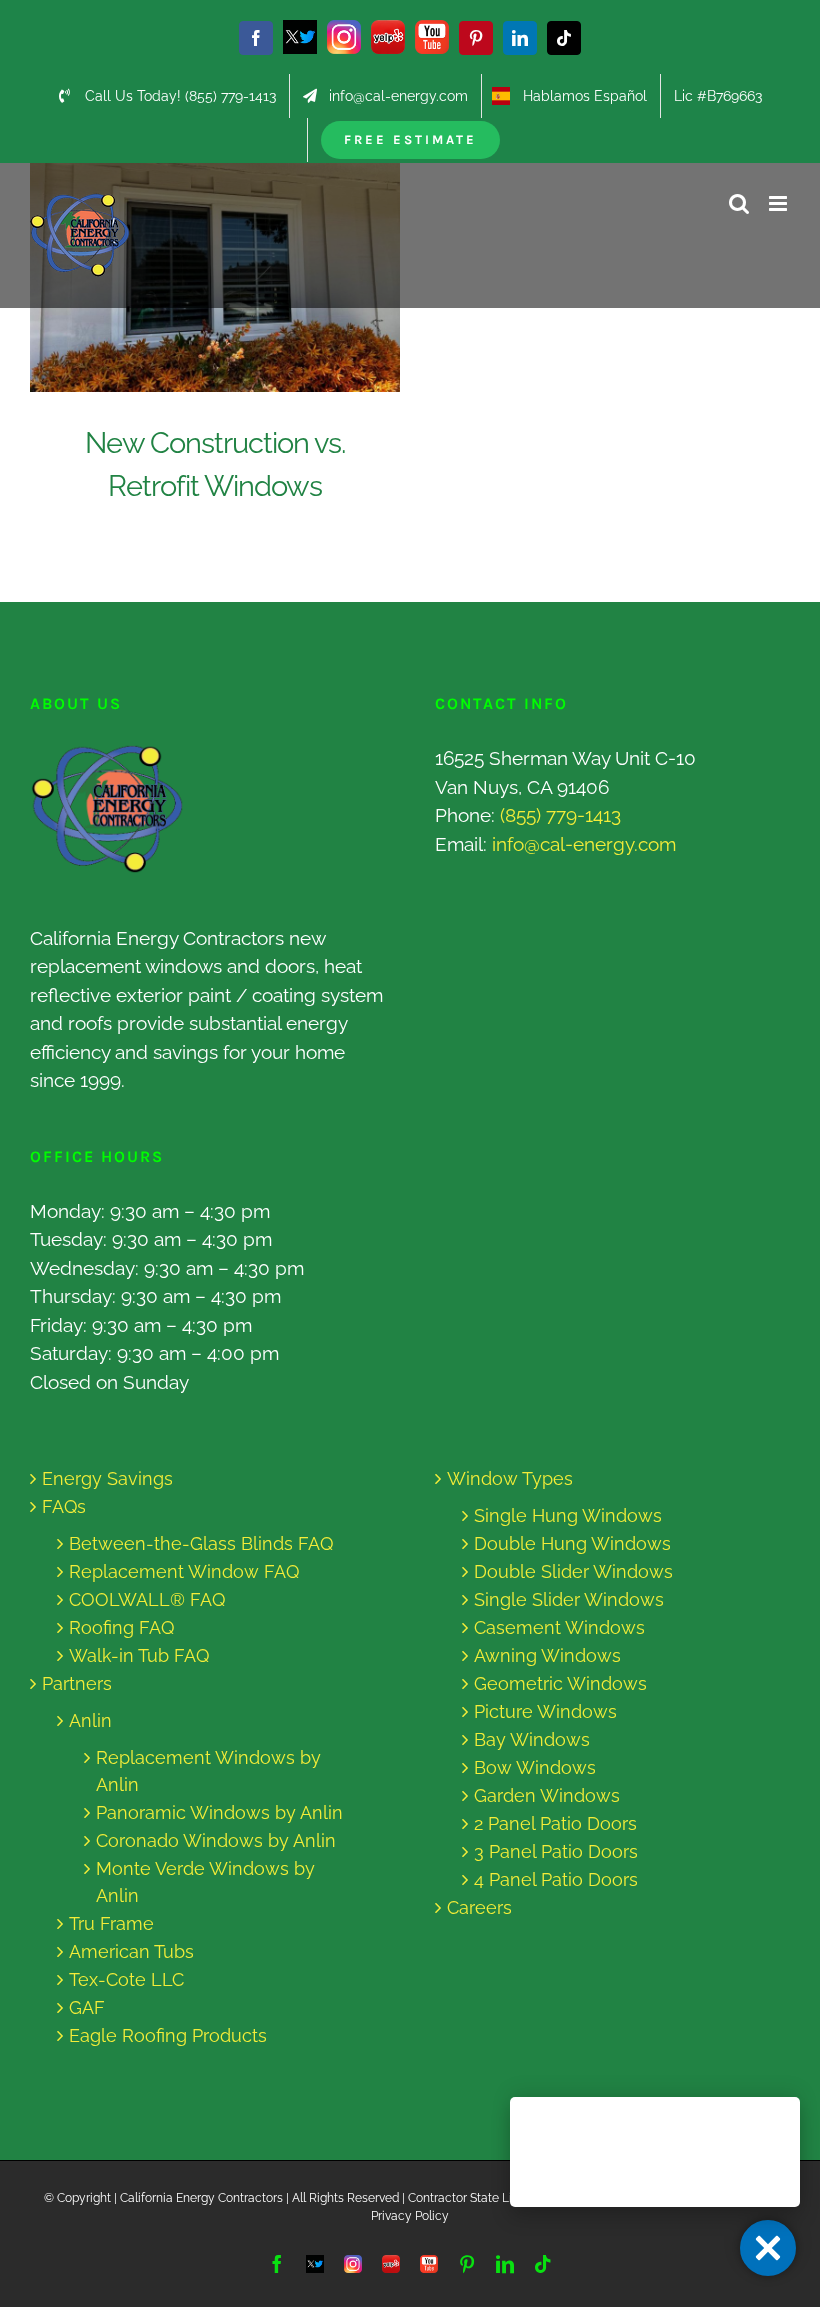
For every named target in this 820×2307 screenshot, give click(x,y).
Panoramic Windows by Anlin (219, 1812)
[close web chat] (768, 2248)
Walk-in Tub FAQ (139, 1655)
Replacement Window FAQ (184, 1571)
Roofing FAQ (121, 1627)
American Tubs (131, 1951)
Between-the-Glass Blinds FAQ (201, 1543)
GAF (87, 2007)
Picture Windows (545, 1711)
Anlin (90, 1720)
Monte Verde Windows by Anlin (205, 1882)
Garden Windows (547, 1795)
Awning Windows (547, 1655)
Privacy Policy (410, 2216)
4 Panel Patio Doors (556, 1879)
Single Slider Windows (569, 1599)
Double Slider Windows (573, 1571)
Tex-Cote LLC (126, 1979)
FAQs (64, 1506)
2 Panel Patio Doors (555, 1823)
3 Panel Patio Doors (556, 1851)
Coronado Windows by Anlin (216, 1840)
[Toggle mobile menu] (779, 203)
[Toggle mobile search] (739, 203)
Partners (77, 1683)
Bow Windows (535, 1767)
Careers (479, 1907)
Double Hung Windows (572, 1543)
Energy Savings (107, 1478)
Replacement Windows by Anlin (208, 1771)
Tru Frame (111, 1923)
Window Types (510, 1478)
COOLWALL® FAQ (147, 1599)
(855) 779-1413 (560, 815)
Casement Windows (559, 1627)
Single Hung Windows (568, 1515)
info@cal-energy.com (584, 844)
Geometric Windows (560, 1683)
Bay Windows (532, 1739)
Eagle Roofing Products (168, 2035)
